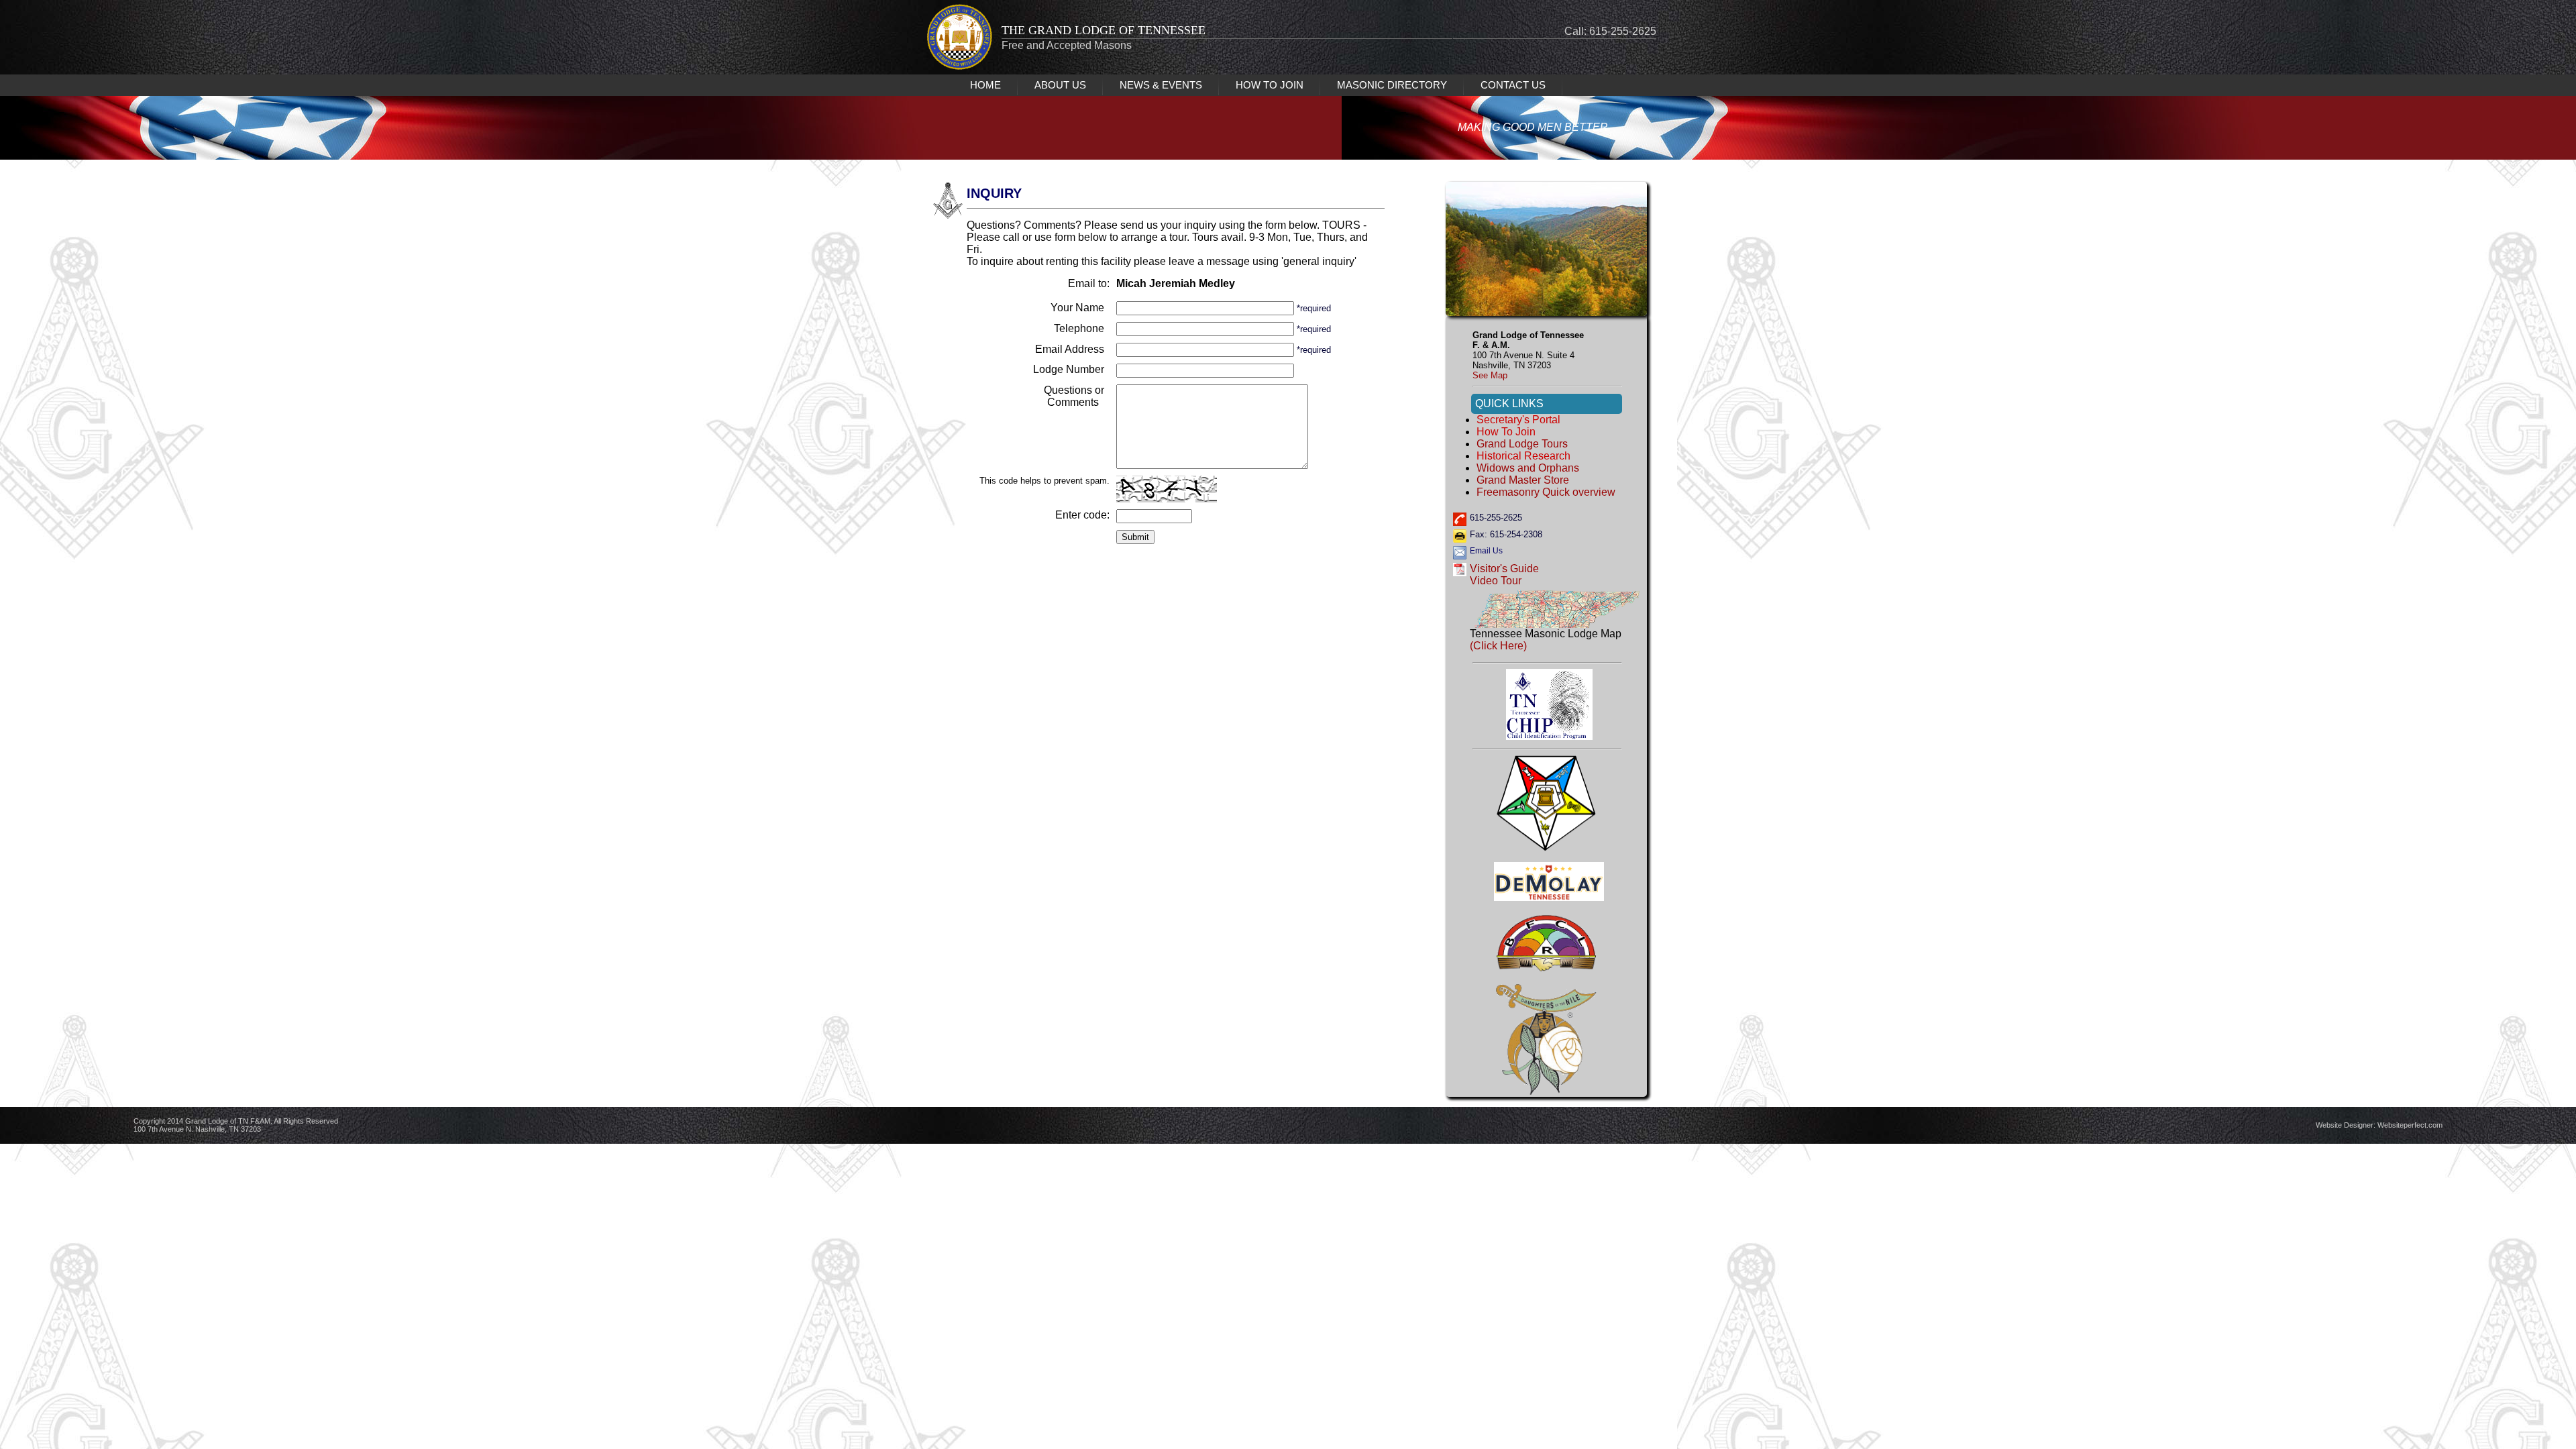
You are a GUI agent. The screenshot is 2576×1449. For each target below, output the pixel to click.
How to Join (1506, 432)
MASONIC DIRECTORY (1392, 85)
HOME (985, 85)
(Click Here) (1498, 646)
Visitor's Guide (1504, 569)
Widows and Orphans (1528, 468)
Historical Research (1523, 456)
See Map (1490, 375)
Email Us (1486, 551)
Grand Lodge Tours (1522, 444)
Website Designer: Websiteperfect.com (2379, 1125)
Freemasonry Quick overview (1546, 492)
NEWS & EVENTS (1161, 85)
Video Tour (1496, 581)
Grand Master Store (1523, 480)
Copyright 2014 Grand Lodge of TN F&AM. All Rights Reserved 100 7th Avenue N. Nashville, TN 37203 (236, 1125)
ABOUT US (1060, 85)
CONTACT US (1513, 85)
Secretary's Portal (1518, 420)
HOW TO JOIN (1270, 85)
